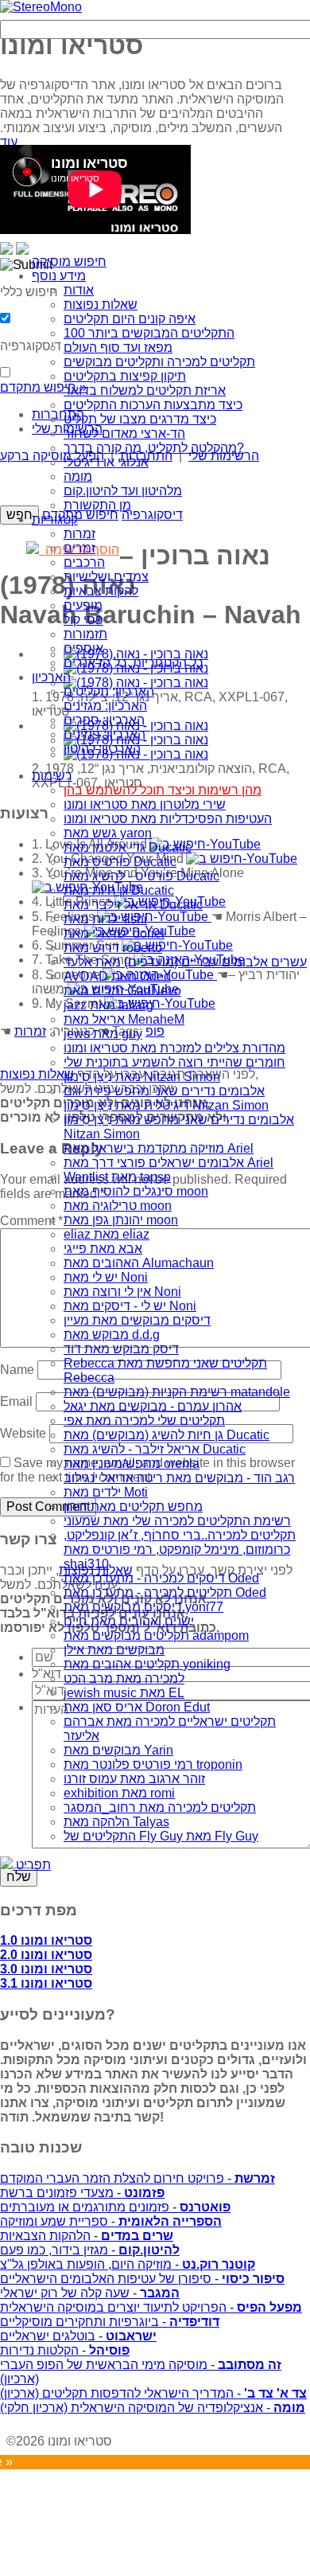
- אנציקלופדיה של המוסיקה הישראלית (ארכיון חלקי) (153, 2408)
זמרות (79, 534)
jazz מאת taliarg (108, 1005)
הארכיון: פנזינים (105, 734)
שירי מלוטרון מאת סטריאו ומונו (145, 804)
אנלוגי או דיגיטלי (106, 462)
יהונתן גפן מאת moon (121, 1220)
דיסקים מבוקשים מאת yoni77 (143, 1607)
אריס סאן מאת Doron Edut (137, 1707)
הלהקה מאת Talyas (116, 1822)
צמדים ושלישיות (106, 577)
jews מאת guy (103, 1034)
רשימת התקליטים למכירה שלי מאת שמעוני (177, 1521)
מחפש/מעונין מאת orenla (132, 1464)
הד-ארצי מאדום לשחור (124, 433)
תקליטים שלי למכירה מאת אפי (144, 1421)
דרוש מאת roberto (113, 948)
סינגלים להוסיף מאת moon (136, 1191)
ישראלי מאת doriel (114, 933)
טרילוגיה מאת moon (118, 1206)
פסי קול (83, 620)
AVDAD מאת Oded (117, 976)
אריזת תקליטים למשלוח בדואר (145, 390)
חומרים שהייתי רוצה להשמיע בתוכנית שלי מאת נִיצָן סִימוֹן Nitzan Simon (174, 1069)
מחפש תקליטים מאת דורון (133, 1507)
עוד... (14, 142)
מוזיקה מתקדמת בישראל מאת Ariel (159, 1148)
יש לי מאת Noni (106, 1277)
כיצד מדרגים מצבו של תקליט (140, 419)
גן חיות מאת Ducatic (119, 890)
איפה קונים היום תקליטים (130, 319)
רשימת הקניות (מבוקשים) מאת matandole (177, 1392)
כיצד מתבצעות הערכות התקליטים (153, 405)
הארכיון (51, 677)
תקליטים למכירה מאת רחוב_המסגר (160, 1807)
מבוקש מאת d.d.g (112, 1335)
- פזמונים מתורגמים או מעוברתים (115, 2207)
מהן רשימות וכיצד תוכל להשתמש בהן (163, 790)
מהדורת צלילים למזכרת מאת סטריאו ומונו (174, 1048)
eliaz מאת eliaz (107, 1234)
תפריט (32, 1865)
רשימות (52, 776)
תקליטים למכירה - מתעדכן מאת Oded (165, 1592)
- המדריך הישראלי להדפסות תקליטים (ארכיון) (153, 2393)
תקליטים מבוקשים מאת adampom (156, 1635)
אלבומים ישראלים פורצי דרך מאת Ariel (169, 1163)
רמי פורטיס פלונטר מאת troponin (153, 1764)
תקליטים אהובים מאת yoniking (147, 1664)
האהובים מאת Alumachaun (139, 1263)
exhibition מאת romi (119, 1793)
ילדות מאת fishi (105, 919)
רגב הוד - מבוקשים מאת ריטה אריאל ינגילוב (179, 1478)
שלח (19, 1877)
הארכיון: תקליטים (109, 691)
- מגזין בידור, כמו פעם (90, 2250)
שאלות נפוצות (101, 304)
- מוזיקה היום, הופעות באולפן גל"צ (128, 2264)
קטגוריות (55, 519)
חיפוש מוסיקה (69, 262)
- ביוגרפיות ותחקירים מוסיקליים (110, 2322)
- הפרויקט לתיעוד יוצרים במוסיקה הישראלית (151, 2307)
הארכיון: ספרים (104, 720)
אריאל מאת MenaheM (124, 1019)
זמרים (79, 548)
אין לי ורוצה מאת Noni (122, 1292)
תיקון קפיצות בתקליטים (125, 376)
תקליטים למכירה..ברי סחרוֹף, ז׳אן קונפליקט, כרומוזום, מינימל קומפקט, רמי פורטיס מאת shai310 (180, 1550)
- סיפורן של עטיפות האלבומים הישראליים (142, 2279)
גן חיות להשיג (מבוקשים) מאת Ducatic (167, 1435)
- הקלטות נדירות (65, 2350)
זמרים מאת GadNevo (122, 991)
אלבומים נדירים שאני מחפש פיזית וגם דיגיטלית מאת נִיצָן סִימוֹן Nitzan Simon (166, 1098)
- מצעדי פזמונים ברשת (82, 2193)
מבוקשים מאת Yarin (118, 1750)
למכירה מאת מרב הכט (124, 1678)
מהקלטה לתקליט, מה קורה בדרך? (154, 448)
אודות (79, 290)
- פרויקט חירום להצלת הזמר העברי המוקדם (138, 2178)
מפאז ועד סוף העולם (118, 347)
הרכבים (84, 562)
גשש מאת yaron (108, 833)
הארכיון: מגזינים (105, 706)
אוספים (83, 648)
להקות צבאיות (101, 591)
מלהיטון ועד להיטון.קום (123, 491)
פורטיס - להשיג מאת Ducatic (141, 876)
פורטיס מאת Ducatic (120, 862)
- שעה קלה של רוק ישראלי (90, 2293)
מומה (78, 476)
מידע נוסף (59, 276)
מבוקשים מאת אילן (114, 1650)
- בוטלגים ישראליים (78, 2336)
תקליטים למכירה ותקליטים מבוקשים (159, 362)
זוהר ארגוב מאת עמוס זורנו (134, 1779)
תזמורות (85, 634)
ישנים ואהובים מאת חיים (129, 1621)
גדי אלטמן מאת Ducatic (128, 847)
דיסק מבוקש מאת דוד (121, 1349)
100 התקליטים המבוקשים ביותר (149, 333)
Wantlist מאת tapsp (117, 1177)
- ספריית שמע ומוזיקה (111, 2221)
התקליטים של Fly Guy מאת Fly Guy (161, 1836)
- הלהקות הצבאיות (87, 2236)
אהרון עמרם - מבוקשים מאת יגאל (153, 1406)
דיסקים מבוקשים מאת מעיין (137, 1320)
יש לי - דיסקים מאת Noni (130, 1306)
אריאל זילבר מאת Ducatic (133, 905)
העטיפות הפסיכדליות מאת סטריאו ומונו (168, 819)
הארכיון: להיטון (102, 749)
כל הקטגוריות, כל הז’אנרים (133, 663)
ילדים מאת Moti (106, 1492)
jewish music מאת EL (124, 1693)
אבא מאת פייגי (103, 1249)
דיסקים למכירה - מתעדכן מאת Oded (161, 1578)
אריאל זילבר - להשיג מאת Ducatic (155, 1449)
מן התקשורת (97, 505)
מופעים (83, 605)
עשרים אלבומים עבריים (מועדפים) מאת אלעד (185, 962)
